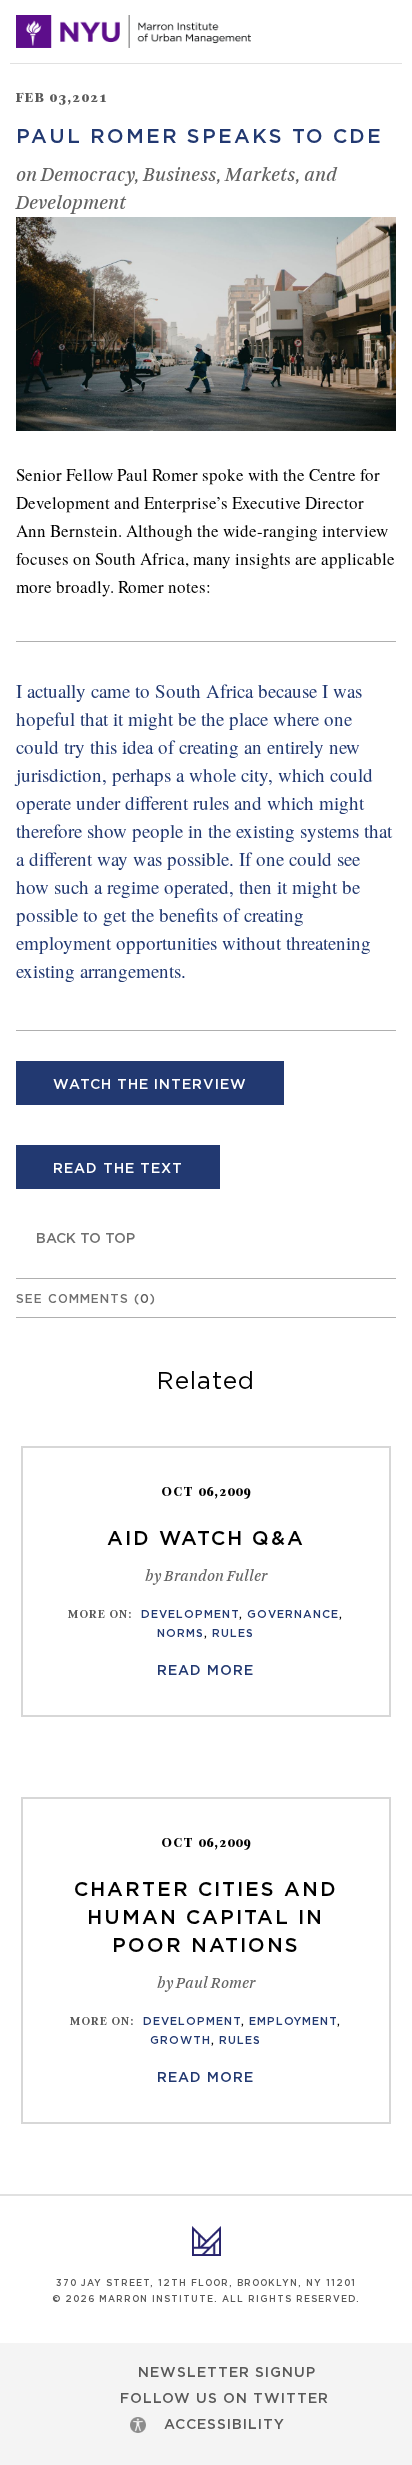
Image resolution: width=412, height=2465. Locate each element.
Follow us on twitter (224, 2399)
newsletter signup (227, 2373)
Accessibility (224, 2425)
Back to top (85, 1239)
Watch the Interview (150, 1085)
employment (293, 2021)
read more (205, 1671)
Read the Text (118, 1169)
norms (180, 1633)
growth (180, 2040)
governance (293, 1614)
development (190, 1614)
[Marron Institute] (133, 32)
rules (233, 1633)
